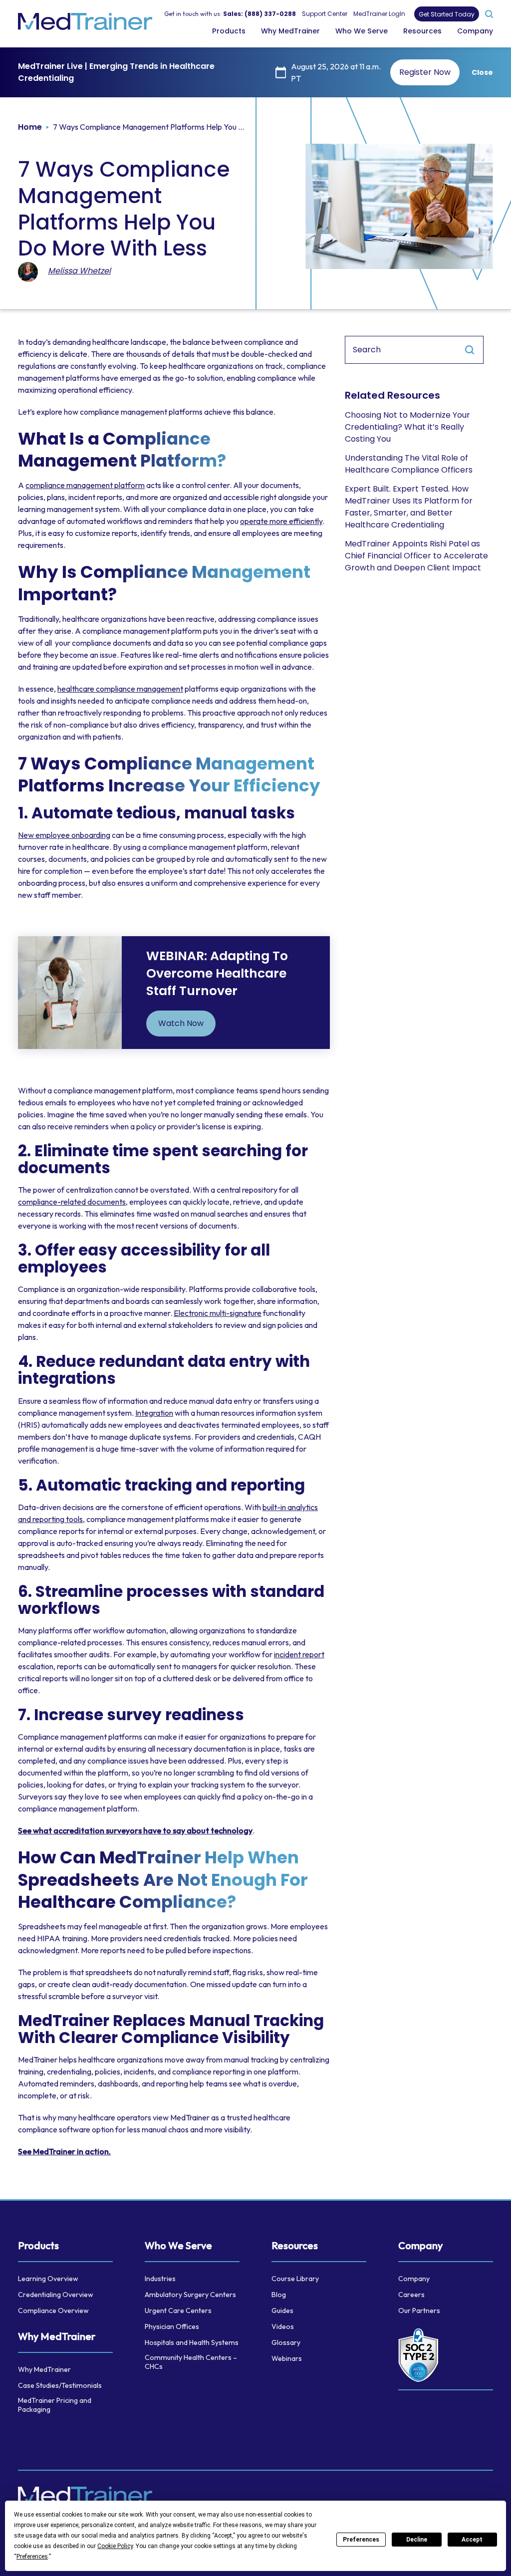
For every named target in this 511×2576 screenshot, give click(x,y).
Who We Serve (362, 31)
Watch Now (181, 1023)
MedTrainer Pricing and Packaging (55, 2405)
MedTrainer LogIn (379, 14)
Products (229, 31)
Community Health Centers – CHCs (191, 2362)
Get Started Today (447, 14)
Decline (417, 2540)
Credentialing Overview (56, 2295)
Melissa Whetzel (79, 271)
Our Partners (419, 2311)
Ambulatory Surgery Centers (190, 2295)
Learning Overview (48, 2279)
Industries (160, 2279)
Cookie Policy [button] (115, 2546)
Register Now (425, 72)
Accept (472, 2540)
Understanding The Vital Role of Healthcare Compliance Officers (409, 464)
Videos (283, 2326)
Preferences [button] (32, 2557)
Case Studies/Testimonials (60, 2385)
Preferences (361, 2540)
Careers (411, 2295)
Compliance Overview (53, 2311)
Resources (422, 31)
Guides (282, 2311)
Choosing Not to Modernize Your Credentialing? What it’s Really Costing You (407, 427)
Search (470, 350)
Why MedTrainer (290, 31)
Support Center (325, 14)
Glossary (286, 2342)
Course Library (295, 2279)
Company (475, 31)
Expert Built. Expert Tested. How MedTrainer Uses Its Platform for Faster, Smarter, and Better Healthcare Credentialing (409, 507)
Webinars (287, 2358)
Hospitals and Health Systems (192, 2342)
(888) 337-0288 (270, 14)
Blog (279, 2295)
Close (482, 72)
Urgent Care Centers (178, 2311)
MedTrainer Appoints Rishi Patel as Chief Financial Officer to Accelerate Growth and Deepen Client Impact (416, 556)
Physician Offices (172, 2326)
